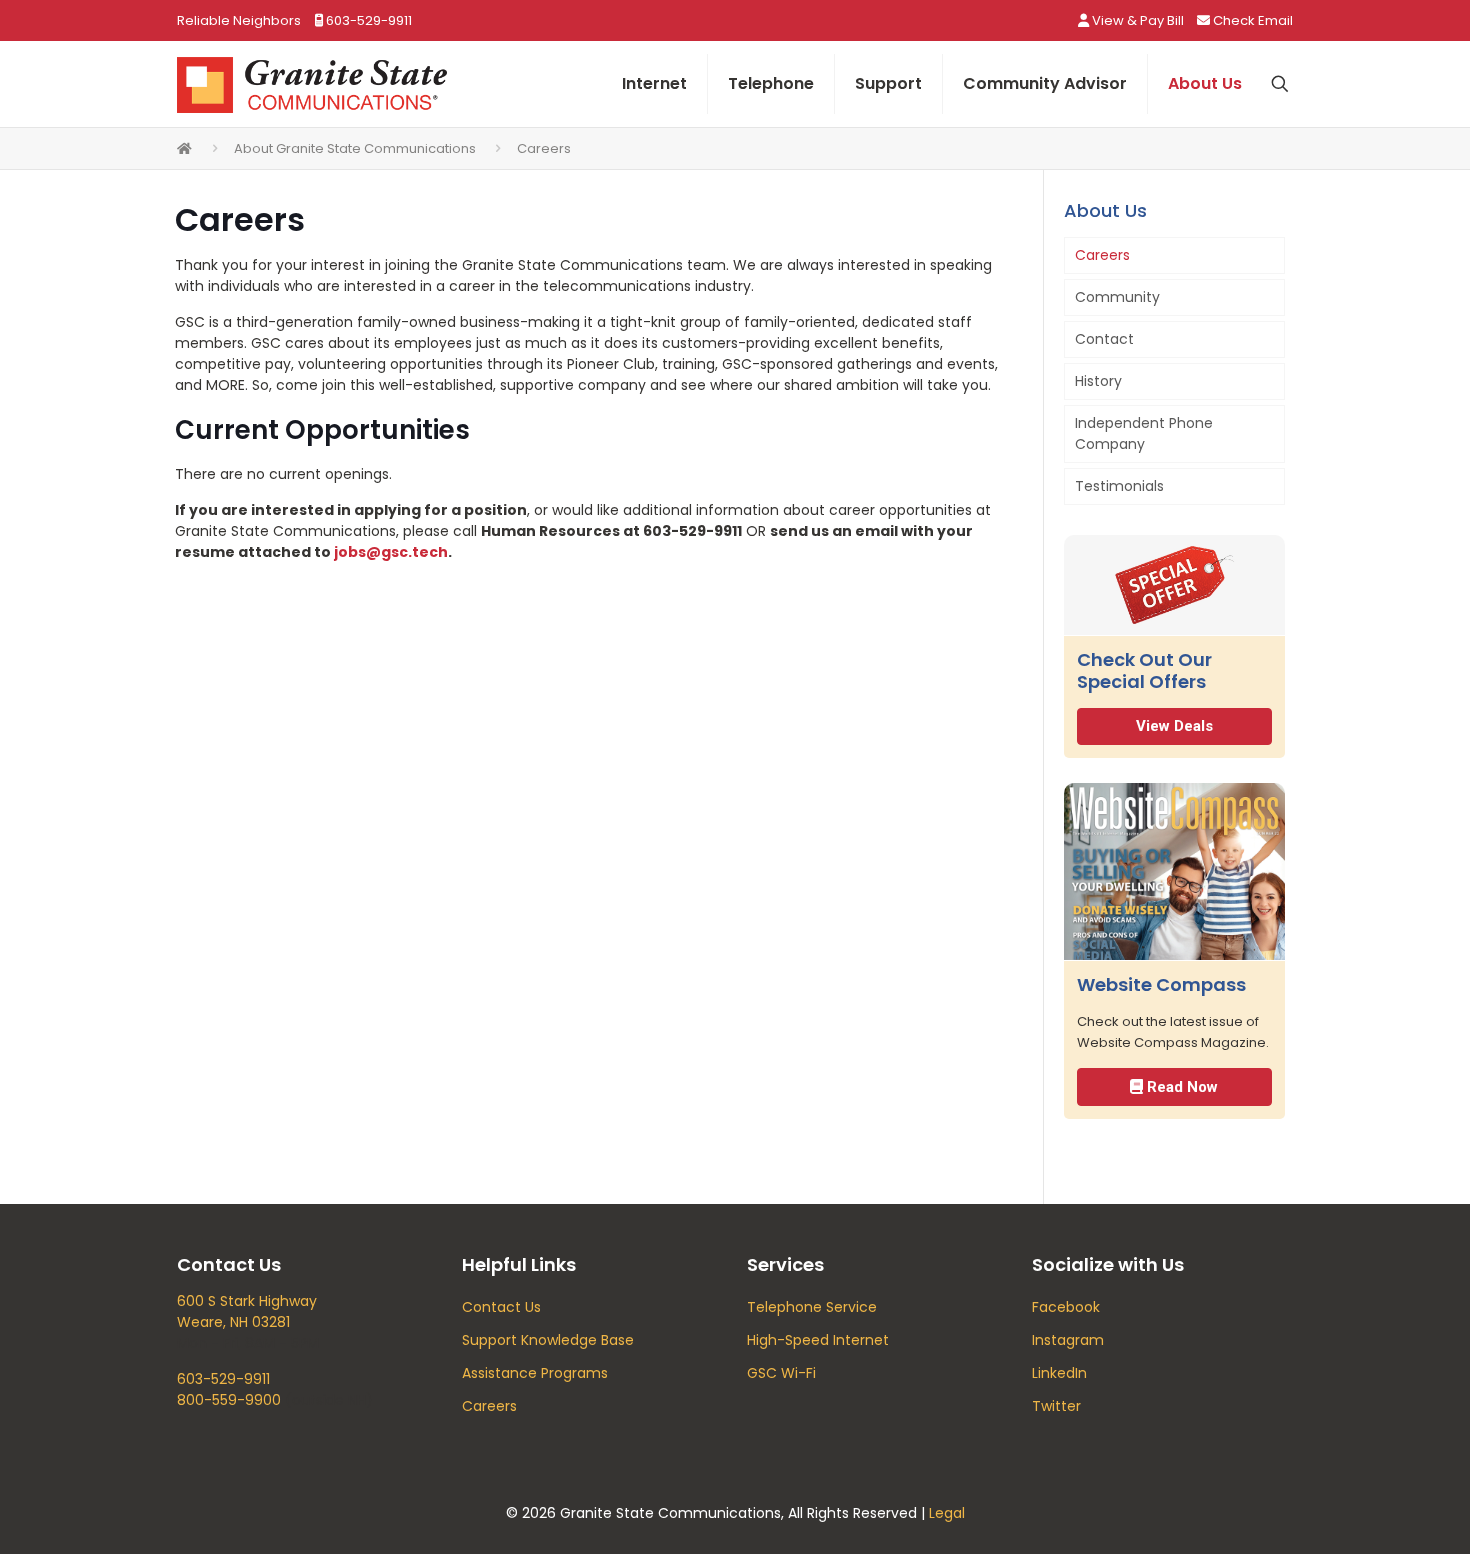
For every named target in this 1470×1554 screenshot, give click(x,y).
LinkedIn (1059, 1373)
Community (1117, 297)
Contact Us (501, 1307)
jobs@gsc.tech (391, 552)
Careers (1102, 255)
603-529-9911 (223, 1379)
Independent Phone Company (1144, 433)
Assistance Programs (535, 1373)
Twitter (1056, 1406)
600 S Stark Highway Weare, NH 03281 (247, 1311)
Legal (947, 1513)
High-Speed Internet (818, 1340)
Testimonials (1119, 486)
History (1098, 381)
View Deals (1174, 726)
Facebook (1066, 1307)
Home (185, 148)
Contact (1104, 339)
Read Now (1180, 1087)
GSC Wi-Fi (781, 1373)
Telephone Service (812, 1307)
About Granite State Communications (355, 148)
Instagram (1068, 1340)
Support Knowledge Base (548, 1340)
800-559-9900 (229, 1400)
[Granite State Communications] (312, 84)
